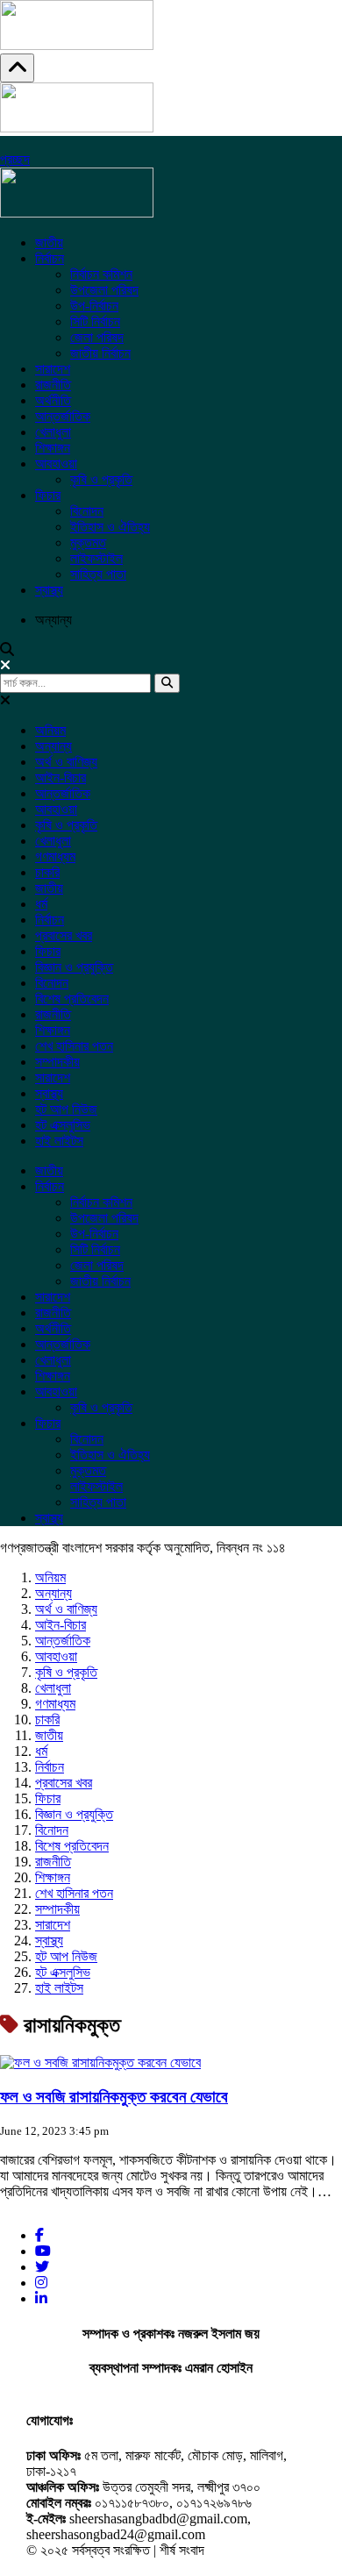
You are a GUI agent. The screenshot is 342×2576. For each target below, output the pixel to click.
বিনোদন (87, 511)
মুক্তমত (88, 542)
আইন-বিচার (61, 778)
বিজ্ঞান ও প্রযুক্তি (74, 967)
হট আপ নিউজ (66, 1109)
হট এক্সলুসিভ (63, 1125)
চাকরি (47, 872)
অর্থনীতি (53, 400)
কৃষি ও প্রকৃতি (101, 479)
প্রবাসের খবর (64, 935)
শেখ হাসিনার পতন (74, 1046)
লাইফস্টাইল (96, 558)
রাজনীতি (53, 385)
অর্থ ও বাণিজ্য (66, 762)
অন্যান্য (53, 746)
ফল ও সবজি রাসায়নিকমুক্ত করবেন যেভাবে (114, 2097)
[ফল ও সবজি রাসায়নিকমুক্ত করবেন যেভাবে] (100, 2062)
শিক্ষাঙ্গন (53, 448)
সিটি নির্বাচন (95, 321)
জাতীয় (49, 243)
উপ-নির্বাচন (94, 306)
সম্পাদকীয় (57, 1062)
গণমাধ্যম (55, 856)
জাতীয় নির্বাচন (100, 353)
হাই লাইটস (59, 1141)
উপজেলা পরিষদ (104, 290)
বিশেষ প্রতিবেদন (72, 999)
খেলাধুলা (53, 432)
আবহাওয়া (56, 464)
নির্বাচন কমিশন (101, 274)
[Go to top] (17, 68)
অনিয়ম (50, 730)
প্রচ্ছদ (15, 159)
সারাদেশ (53, 369)
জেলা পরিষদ (97, 337)
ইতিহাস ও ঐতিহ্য (110, 527)
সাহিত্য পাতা (98, 574)
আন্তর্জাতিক (63, 416)
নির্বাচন (50, 258)
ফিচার (48, 495)
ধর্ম (41, 904)
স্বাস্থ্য (49, 590)
